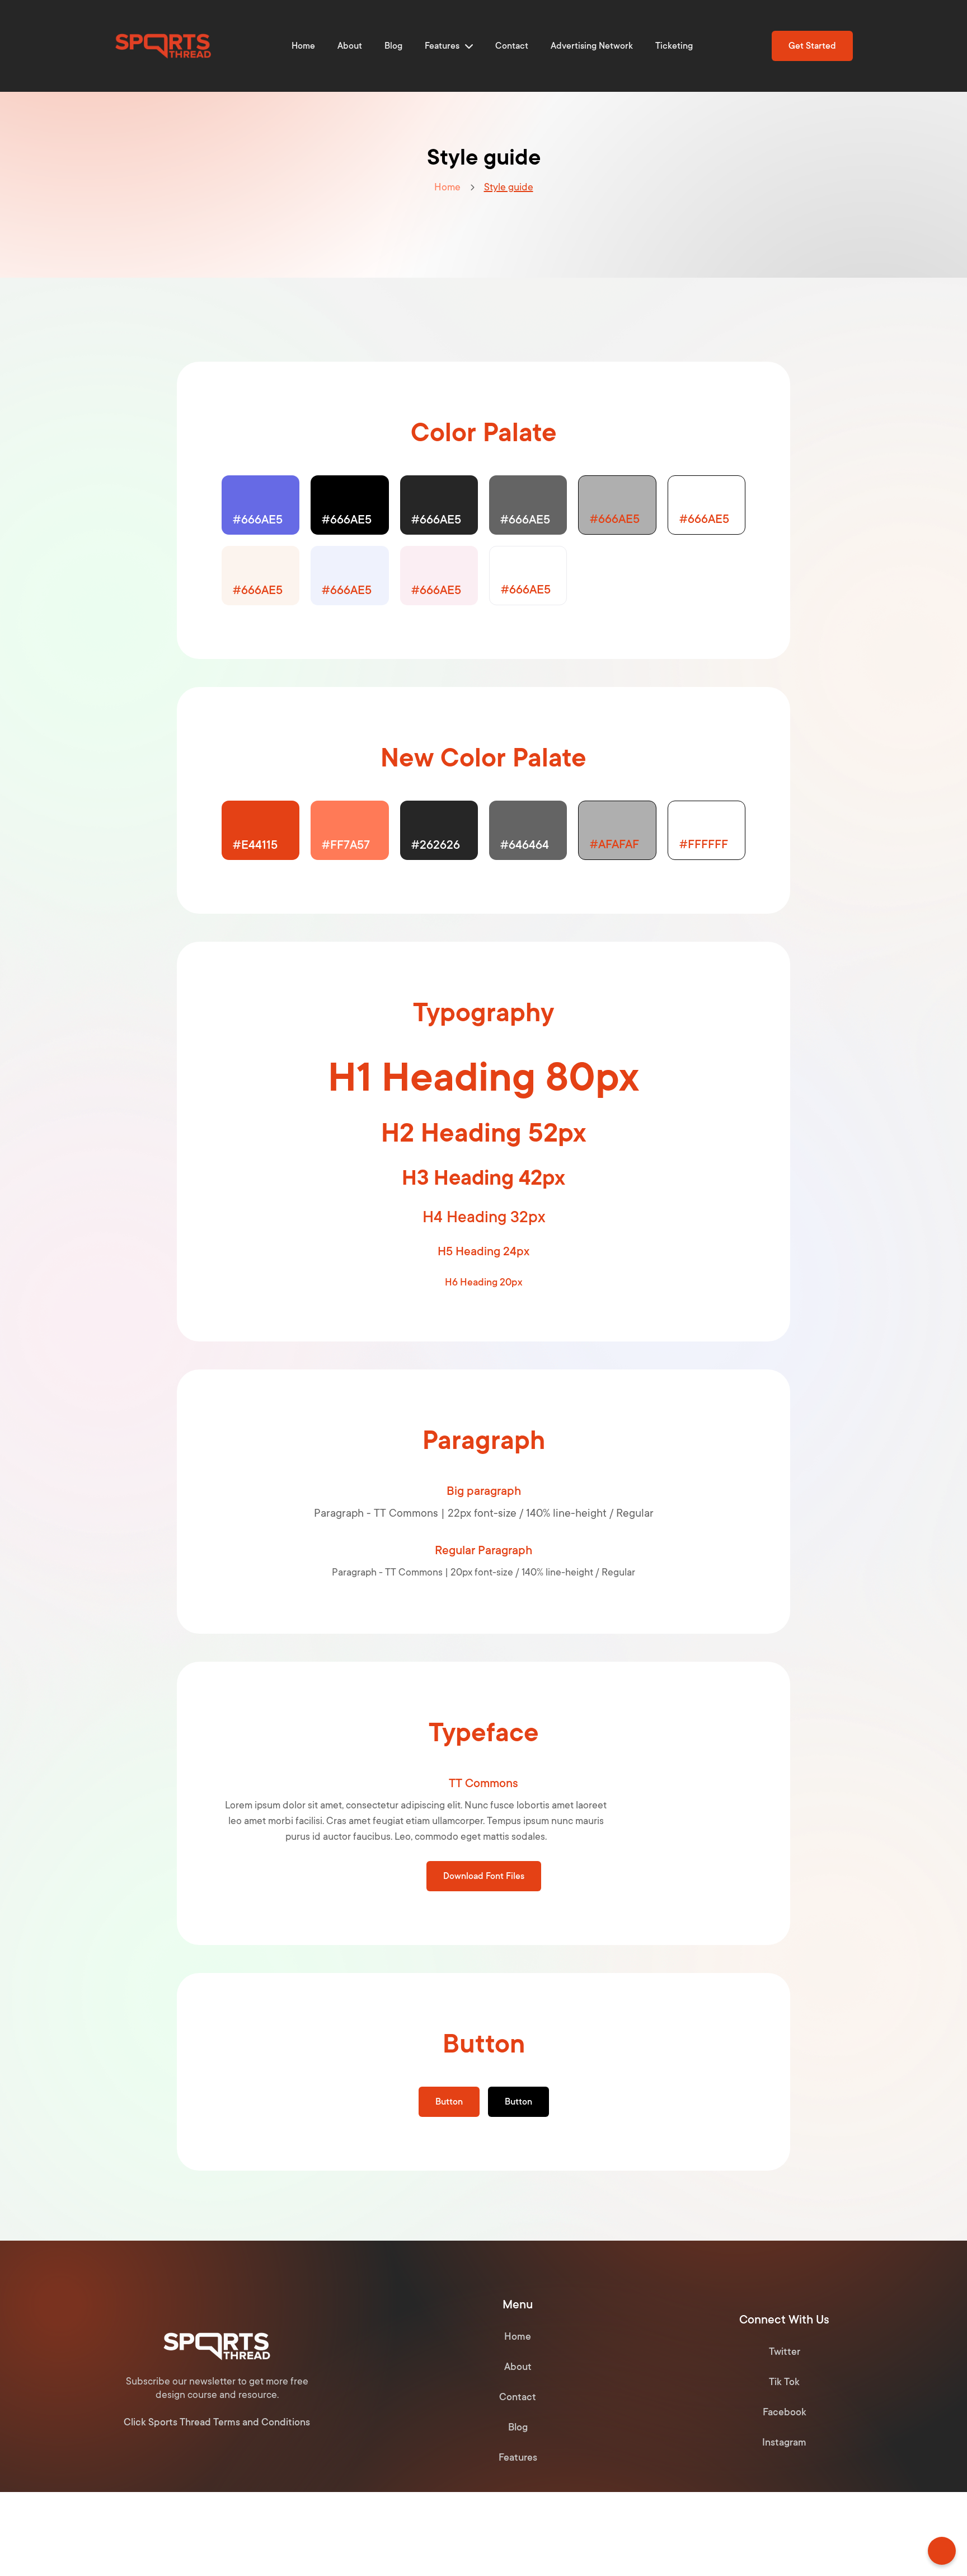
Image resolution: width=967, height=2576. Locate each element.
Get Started (812, 46)
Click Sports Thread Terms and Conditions (217, 2422)
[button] (449, 46)
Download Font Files (484, 1876)
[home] (163, 46)
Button (449, 2102)
